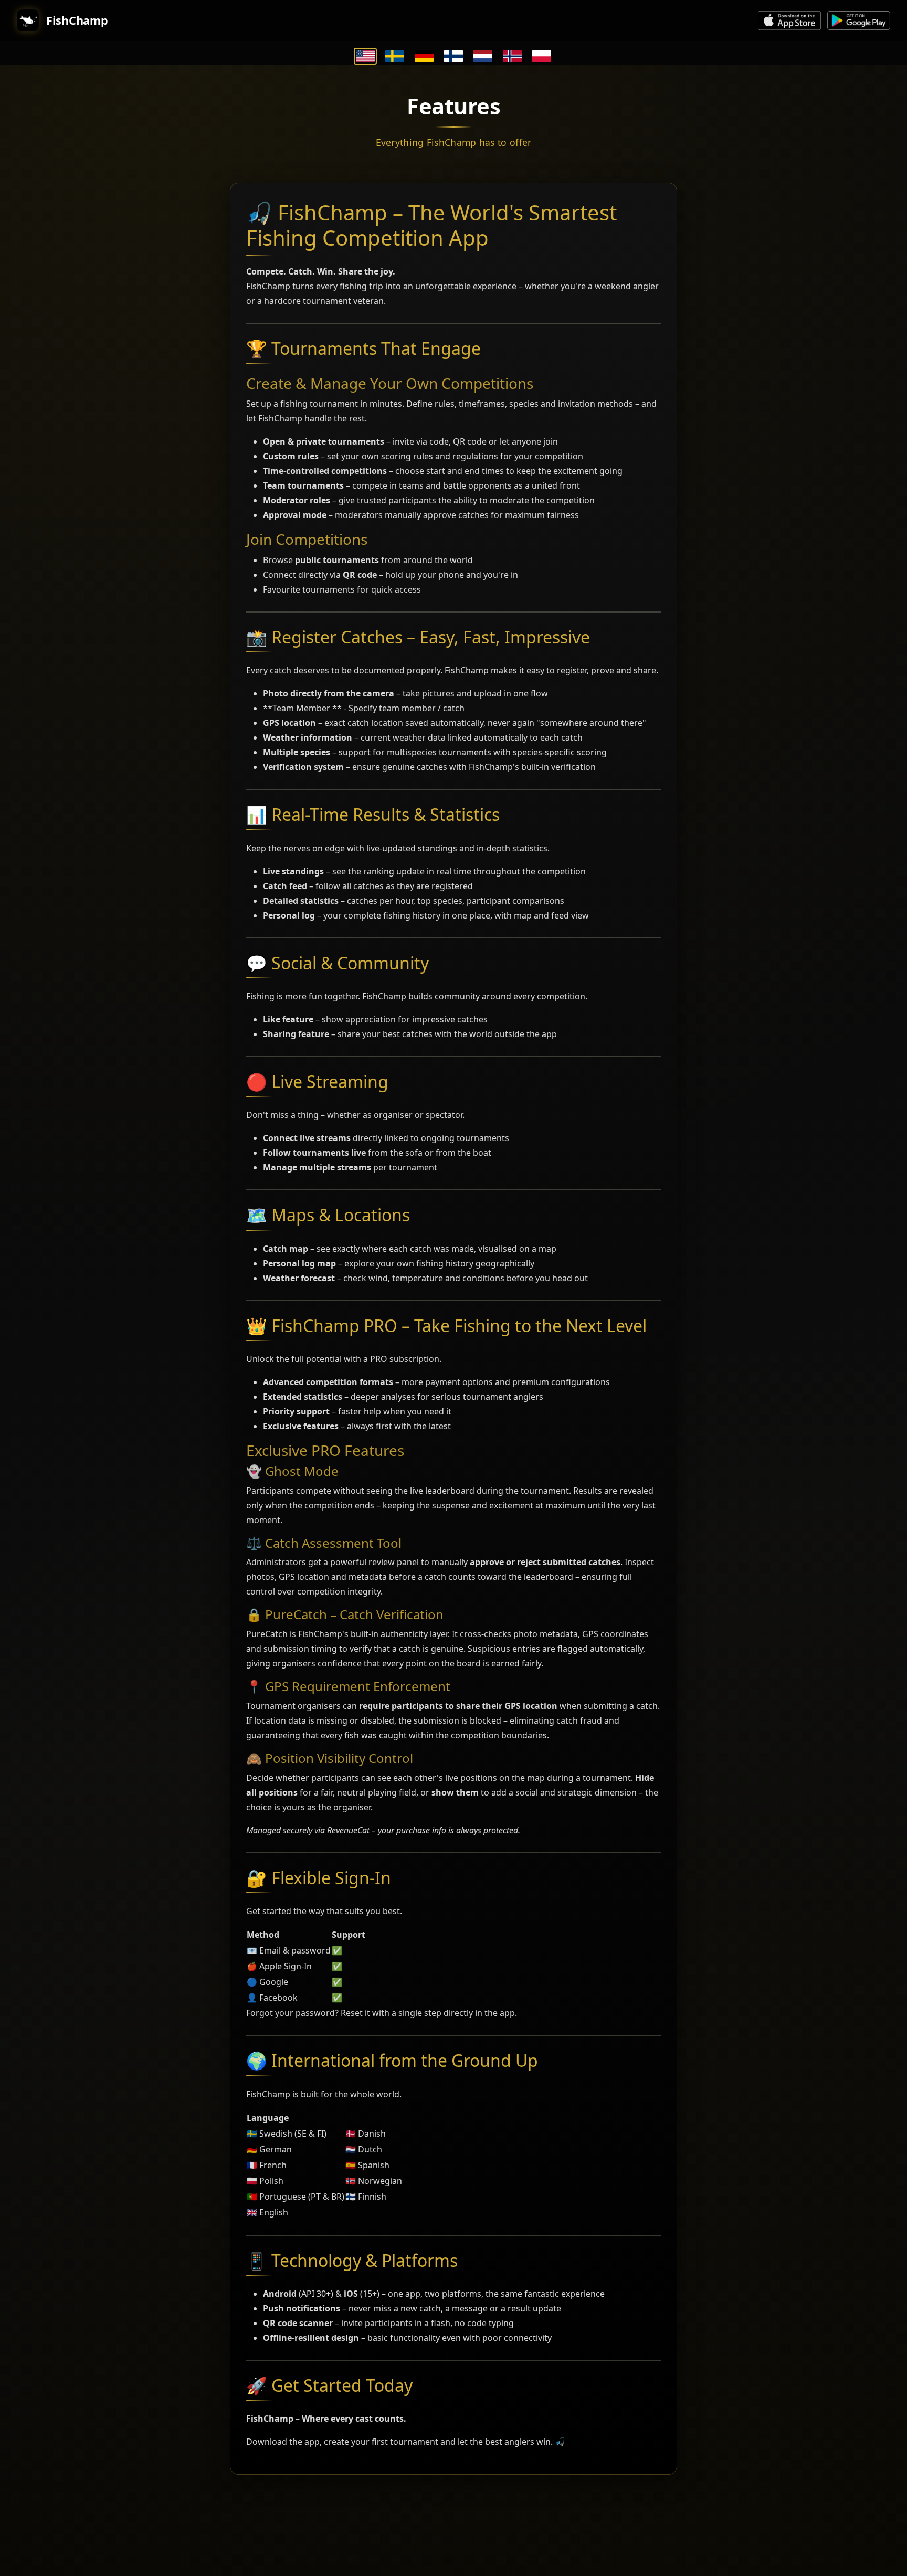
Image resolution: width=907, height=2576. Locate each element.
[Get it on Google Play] (859, 20)
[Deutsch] (424, 56)
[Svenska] (395, 56)
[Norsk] (512, 56)
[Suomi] (454, 56)
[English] (365, 56)
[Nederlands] (483, 56)
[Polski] (542, 56)
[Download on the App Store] (789, 20)
